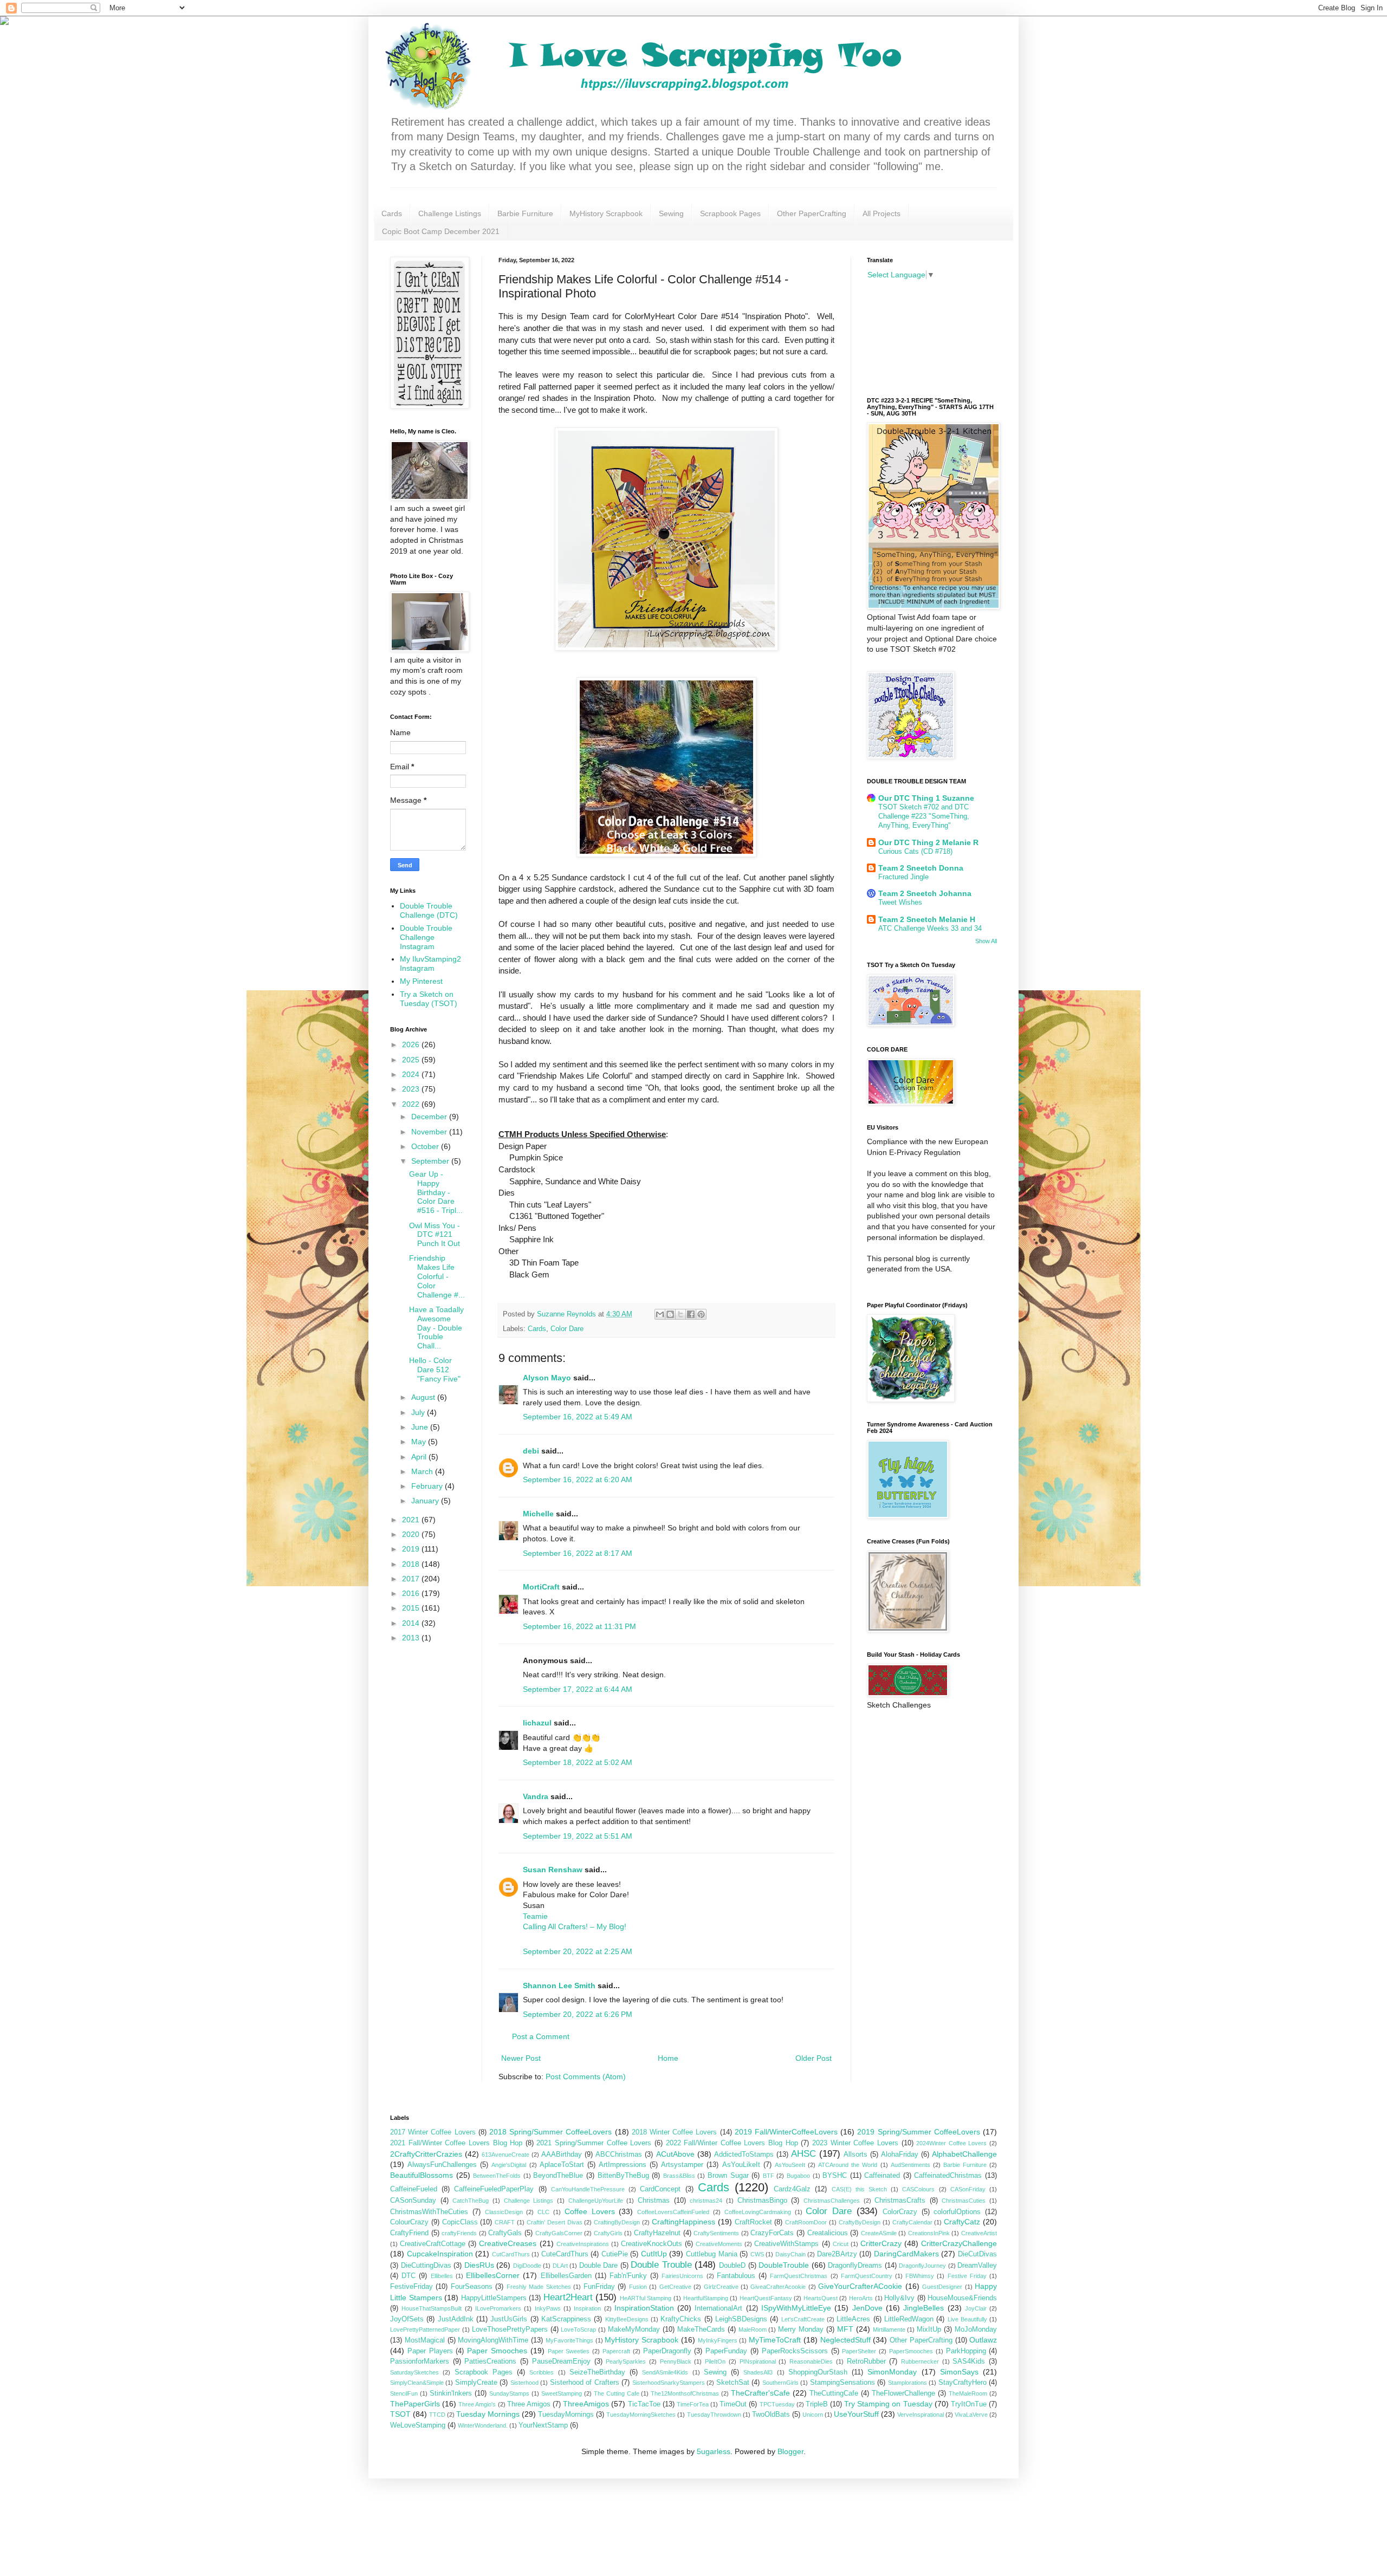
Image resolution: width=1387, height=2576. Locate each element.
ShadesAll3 (758, 2372)
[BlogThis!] (670, 1314)
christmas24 (706, 2201)
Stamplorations (908, 2383)
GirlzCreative (721, 2287)
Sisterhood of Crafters (585, 2383)
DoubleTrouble (784, 2265)
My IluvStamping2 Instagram (430, 963)
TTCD (437, 2415)
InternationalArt (718, 2308)
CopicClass (460, 2222)
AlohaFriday (900, 2155)
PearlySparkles (626, 2361)
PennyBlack (676, 2361)
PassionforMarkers (420, 2361)
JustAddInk (456, 2319)
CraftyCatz (962, 2222)
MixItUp (929, 2330)
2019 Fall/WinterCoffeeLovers (786, 2132)
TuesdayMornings (566, 2415)
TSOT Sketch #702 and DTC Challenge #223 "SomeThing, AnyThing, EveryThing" (924, 816)
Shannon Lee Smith (559, 1985)
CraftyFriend (409, 2233)
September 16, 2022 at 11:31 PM (579, 1626)
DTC (409, 2276)
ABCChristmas (619, 2155)
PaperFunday (726, 2351)
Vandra (536, 1796)
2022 (412, 1104)
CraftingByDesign (617, 2222)
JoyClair (976, 2308)
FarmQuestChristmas (799, 2276)
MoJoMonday (976, 2330)
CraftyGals (505, 2233)
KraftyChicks (681, 2319)
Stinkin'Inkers (451, 2393)
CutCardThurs (511, 2254)
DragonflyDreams (855, 2266)
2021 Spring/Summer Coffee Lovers (594, 2143)
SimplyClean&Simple (417, 2383)
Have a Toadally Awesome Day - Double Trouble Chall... (436, 1328)
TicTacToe (644, 2404)
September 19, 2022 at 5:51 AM (578, 1836)
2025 (412, 1060)
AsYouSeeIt (790, 2165)
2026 (412, 1044)
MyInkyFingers (718, 2340)
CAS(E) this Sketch (859, 2189)
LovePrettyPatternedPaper (425, 2330)
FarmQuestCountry (867, 2276)
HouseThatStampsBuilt (432, 2308)
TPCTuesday (777, 2404)
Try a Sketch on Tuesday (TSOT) (429, 999)
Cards (392, 213)
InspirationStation (644, 2308)
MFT (845, 2329)
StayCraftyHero (963, 2383)
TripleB (817, 2404)
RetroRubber (866, 2361)
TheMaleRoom (968, 2393)
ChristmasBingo (762, 2201)
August (424, 1397)
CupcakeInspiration (440, 2254)
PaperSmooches (911, 2351)
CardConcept (660, 2189)
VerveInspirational (921, 2415)
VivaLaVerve (971, 2415)
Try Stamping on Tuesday (888, 2404)
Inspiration (587, 2308)
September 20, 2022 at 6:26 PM (578, 2014)
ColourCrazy (409, 2222)
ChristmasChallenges (832, 2201)
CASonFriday (968, 2189)
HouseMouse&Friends (962, 2298)
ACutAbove (675, 2154)
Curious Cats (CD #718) (915, 851)
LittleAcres (853, 2319)
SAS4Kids (969, 2361)
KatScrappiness (566, 2319)
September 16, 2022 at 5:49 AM (578, 1417)
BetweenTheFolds (497, 2176)
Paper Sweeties (569, 2351)
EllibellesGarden (566, 2276)
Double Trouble (661, 2265)
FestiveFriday (411, 2287)
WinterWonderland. (483, 2425)
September (431, 1161)
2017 (412, 1579)
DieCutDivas (977, 2254)
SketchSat (733, 2383)
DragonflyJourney (922, 2266)
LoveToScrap (578, 2330)
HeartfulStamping (706, 2298)
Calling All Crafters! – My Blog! (575, 1926)
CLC (543, 2212)
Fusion (638, 2287)
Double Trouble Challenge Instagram (426, 937)
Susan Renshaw (553, 1870)
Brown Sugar (728, 2176)
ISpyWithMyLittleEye (796, 2308)
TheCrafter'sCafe (760, 2393)
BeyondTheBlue (558, 2176)
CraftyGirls (608, 2233)
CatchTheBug (471, 2201)
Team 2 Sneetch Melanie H (927, 919)
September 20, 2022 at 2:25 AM (578, 1951)
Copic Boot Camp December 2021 (441, 231)
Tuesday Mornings (488, 2414)
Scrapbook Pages (730, 213)
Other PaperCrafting (812, 213)
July (419, 1412)
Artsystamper (682, 2165)
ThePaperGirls (415, 2404)
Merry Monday (801, 2330)
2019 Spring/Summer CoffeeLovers (918, 2132)
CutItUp (654, 2254)
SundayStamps (509, 2393)
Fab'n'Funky (628, 2276)
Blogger (790, 2451)
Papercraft (616, 2351)
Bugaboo (798, 2176)
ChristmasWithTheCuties (429, 2212)
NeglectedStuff (845, 2340)
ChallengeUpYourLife (596, 2201)
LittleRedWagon (909, 2319)
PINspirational (758, 2361)
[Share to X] (680, 1314)
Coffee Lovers (590, 2211)
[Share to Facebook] (691, 1314)
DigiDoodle (527, 2266)
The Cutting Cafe (617, 2393)
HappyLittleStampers (494, 2298)
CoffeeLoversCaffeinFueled (673, 2212)
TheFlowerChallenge (903, 2393)
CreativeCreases (508, 2243)
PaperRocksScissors (795, 2351)
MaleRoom (753, 2330)
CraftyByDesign (860, 2222)
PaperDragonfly (667, 2351)
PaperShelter (859, 2351)
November (430, 1132)
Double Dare (599, 2266)
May (420, 1442)
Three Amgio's (477, 2404)
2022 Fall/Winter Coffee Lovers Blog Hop (732, 2143)
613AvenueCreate (505, 2155)
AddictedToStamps (744, 2155)
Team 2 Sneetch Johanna (925, 893)
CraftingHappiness (683, 2222)
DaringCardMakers (906, 2254)
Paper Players (430, 2351)
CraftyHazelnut (657, 2233)
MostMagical (425, 2340)
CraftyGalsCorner (559, 2233)
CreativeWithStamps (786, 2244)
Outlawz (983, 2340)
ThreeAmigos (586, 2404)
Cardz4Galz (792, 2189)
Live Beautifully (967, 2319)
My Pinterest (421, 981)
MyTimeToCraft (775, 2340)
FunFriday (599, 2287)
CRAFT (505, 2222)
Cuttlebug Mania (712, 2254)
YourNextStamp (543, 2425)
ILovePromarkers (498, 2308)
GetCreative (675, 2287)
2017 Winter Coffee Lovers (433, 2132)
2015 (412, 1608)
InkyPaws (548, 2308)
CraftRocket (753, 2222)
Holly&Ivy (899, 2298)
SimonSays (959, 2372)
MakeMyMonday (634, 2330)
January (426, 1501)
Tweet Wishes (900, 902)
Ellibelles (442, 2276)
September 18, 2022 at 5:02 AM (578, 1762)
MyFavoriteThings (569, 2340)
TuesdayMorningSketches (641, 2415)
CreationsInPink (929, 2233)
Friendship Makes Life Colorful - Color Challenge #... (437, 1276)
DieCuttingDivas (426, 2266)
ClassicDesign (504, 2212)
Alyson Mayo (547, 1378)
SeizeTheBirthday (597, 2372)
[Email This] (660, 1314)
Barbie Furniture (525, 213)
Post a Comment (541, 2036)
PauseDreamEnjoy (561, 2361)
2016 (412, 1593)
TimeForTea (693, 2404)
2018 (412, 1564)
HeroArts (861, 2298)
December (430, 1117)
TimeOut (733, 2404)
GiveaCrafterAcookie (778, 2287)
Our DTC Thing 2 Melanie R (928, 842)
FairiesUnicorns (682, 2276)
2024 (412, 1074)
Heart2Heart (568, 2297)
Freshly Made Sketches (539, 2287)
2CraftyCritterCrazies (426, 2154)
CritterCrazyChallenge (959, 2243)
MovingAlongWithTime (493, 2340)
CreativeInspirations (583, 2244)
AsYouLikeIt (741, 2165)
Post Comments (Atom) (586, 2077)
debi (531, 1451)
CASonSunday (413, 2201)
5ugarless (714, 2451)
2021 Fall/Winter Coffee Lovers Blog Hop (456, 2143)
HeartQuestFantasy (766, 2298)
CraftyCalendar (912, 2222)
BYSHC (835, 2176)
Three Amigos (529, 2404)
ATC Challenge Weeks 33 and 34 (930, 928)
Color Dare (567, 1329)
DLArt (560, 2266)
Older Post (814, 2058)
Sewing (671, 213)
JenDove (867, 2308)
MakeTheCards (701, 2330)
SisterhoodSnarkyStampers (669, 2383)
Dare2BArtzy (837, 2254)
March (423, 1471)
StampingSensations (842, 2383)
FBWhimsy (920, 2276)
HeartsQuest (821, 2298)
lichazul (537, 1723)
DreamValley (977, 2266)
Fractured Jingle (903, 877)
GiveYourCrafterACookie (860, 2286)
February (428, 1486)
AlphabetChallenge (964, 2154)
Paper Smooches (497, 2351)
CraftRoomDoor (806, 2222)
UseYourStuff (856, 2414)
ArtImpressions (623, 2165)
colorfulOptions (957, 2212)
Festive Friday (967, 2276)
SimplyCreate (476, 2383)
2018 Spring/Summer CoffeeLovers (550, 2132)
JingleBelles (923, 2308)
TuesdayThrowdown (714, 2415)
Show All (986, 941)
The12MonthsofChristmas (685, 2393)
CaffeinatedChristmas (948, 2176)
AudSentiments (910, 2165)
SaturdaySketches (414, 2372)
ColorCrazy (900, 2212)
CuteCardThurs (565, 2254)
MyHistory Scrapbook (606, 213)
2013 (412, 1638)
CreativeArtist (979, 2233)
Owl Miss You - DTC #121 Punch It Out (435, 1235)
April (420, 1457)
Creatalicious (828, 2233)
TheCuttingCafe (834, 2393)
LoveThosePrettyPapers (510, 2330)
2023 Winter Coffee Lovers (855, 2143)
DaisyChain (790, 2254)
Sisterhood (524, 2383)
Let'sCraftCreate (803, 2319)
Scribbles (542, 2372)
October (426, 1146)
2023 (412, 1089)
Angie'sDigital (509, 2165)
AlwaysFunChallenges (442, 2165)
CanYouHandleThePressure (588, 2189)
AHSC (803, 2154)
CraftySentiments (716, 2233)
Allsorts (855, 2155)
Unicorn (813, 2415)
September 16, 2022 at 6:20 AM (578, 1480)
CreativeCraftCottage (433, 2244)
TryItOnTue (969, 2404)
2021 (412, 1520)
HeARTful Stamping (646, 2298)
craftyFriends (459, 2233)
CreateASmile (879, 2233)
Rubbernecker (920, 2361)
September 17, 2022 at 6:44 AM (578, 1689)
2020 (412, 1534)
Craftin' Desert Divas (555, 2222)
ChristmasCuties (964, 2201)
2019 (412, 1549)
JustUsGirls (509, 2319)
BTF (769, 2176)
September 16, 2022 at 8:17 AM (578, 1553)
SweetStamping (562, 2393)
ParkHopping (966, 2351)
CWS (757, 2254)
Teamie (535, 1916)
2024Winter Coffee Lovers (951, 2143)
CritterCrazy (881, 2243)
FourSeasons (472, 2287)
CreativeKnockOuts (652, 2244)
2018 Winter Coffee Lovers (675, 2132)
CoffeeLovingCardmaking (758, 2212)
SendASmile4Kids (665, 2372)
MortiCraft (541, 1587)
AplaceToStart (562, 2165)
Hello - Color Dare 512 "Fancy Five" (435, 1370)
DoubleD (732, 2266)
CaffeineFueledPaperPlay (494, 2189)
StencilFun (404, 2393)
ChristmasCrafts (900, 2201)
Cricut (841, 2244)
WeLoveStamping (418, 2425)
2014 (412, 1623)
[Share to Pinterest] (701, 1314)
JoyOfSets (407, 2319)
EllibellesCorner (493, 2275)
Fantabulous (736, 2276)
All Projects (882, 213)
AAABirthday (562, 2155)
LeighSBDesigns (741, 2319)
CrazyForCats (772, 2233)
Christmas (654, 2201)
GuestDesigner (942, 2287)
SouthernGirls (780, 2383)
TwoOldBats (771, 2415)
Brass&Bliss (679, 2176)
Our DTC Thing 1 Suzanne (926, 798)
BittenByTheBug (623, 2176)
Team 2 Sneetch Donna (921, 868)
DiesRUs (479, 2265)
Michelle (538, 1514)
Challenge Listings (450, 213)
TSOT (400, 2414)
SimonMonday (892, 2372)
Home (668, 2058)
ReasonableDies (811, 2361)
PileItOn (715, 2361)
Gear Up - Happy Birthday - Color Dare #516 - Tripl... (436, 1192)
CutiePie (615, 2254)
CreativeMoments (719, 2244)
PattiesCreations (490, 2361)
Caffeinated (882, 2176)
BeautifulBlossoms (422, 2175)
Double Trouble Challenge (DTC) (429, 910)
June (421, 1427)
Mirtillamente (889, 2330)
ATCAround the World (848, 2165)
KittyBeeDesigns (627, 2319)
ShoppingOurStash (818, 2372)
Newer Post (521, 2058)
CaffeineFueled (414, 2189)
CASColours (918, 2189)
